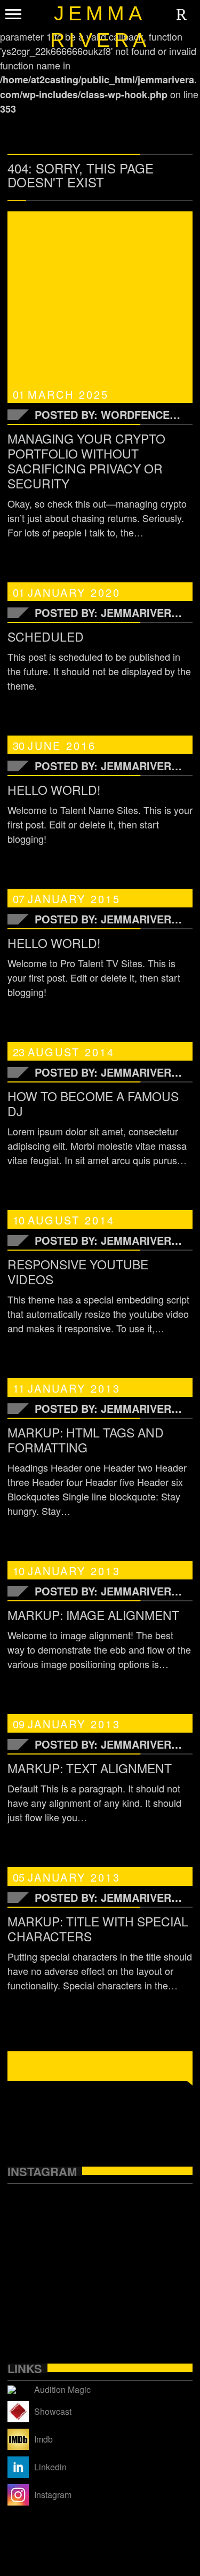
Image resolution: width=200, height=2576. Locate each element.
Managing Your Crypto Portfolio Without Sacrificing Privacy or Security (86, 461)
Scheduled (46, 637)
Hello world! (54, 790)
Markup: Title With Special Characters (98, 1929)
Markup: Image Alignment (93, 1615)
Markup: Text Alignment (90, 1768)
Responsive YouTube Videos (78, 1272)
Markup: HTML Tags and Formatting (86, 1440)
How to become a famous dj (93, 1104)
